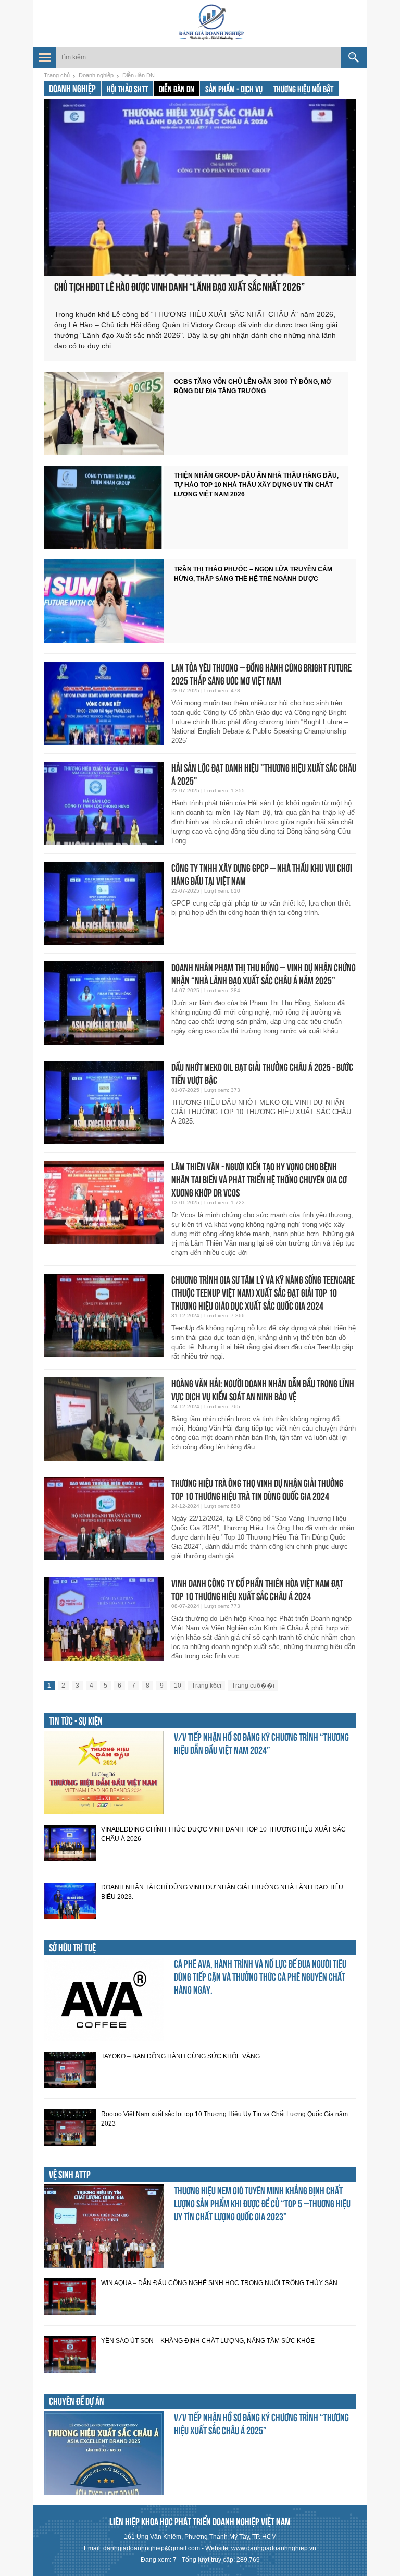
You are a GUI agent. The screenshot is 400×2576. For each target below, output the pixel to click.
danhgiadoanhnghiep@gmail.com (152, 2548)
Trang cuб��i (253, 1686)
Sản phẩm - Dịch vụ (234, 89)
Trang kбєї (207, 1686)
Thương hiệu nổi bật (303, 89)
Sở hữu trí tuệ (72, 1948)
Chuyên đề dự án (77, 2401)
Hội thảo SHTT (127, 89)
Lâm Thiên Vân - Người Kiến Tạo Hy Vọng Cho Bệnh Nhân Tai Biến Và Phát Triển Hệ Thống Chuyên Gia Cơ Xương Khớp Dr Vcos (259, 1180)
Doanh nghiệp (96, 75)
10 (178, 1686)
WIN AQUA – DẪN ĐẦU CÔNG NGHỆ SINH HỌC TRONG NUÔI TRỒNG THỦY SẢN (219, 2283)
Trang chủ (57, 75)
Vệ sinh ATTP (70, 2175)
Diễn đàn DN (139, 75)
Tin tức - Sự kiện (76, 1721)
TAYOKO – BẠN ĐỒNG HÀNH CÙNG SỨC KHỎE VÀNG (180, 2056)
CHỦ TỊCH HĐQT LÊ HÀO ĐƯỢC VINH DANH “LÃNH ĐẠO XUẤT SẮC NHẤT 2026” (179, 287)
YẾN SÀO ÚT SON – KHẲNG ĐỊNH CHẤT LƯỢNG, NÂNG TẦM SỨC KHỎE (208, 2341)
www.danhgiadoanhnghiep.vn (274, 2548)
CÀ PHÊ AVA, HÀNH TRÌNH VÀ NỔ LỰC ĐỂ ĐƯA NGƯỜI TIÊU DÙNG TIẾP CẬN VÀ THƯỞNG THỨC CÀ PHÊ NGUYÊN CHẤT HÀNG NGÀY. (260, 1977)
